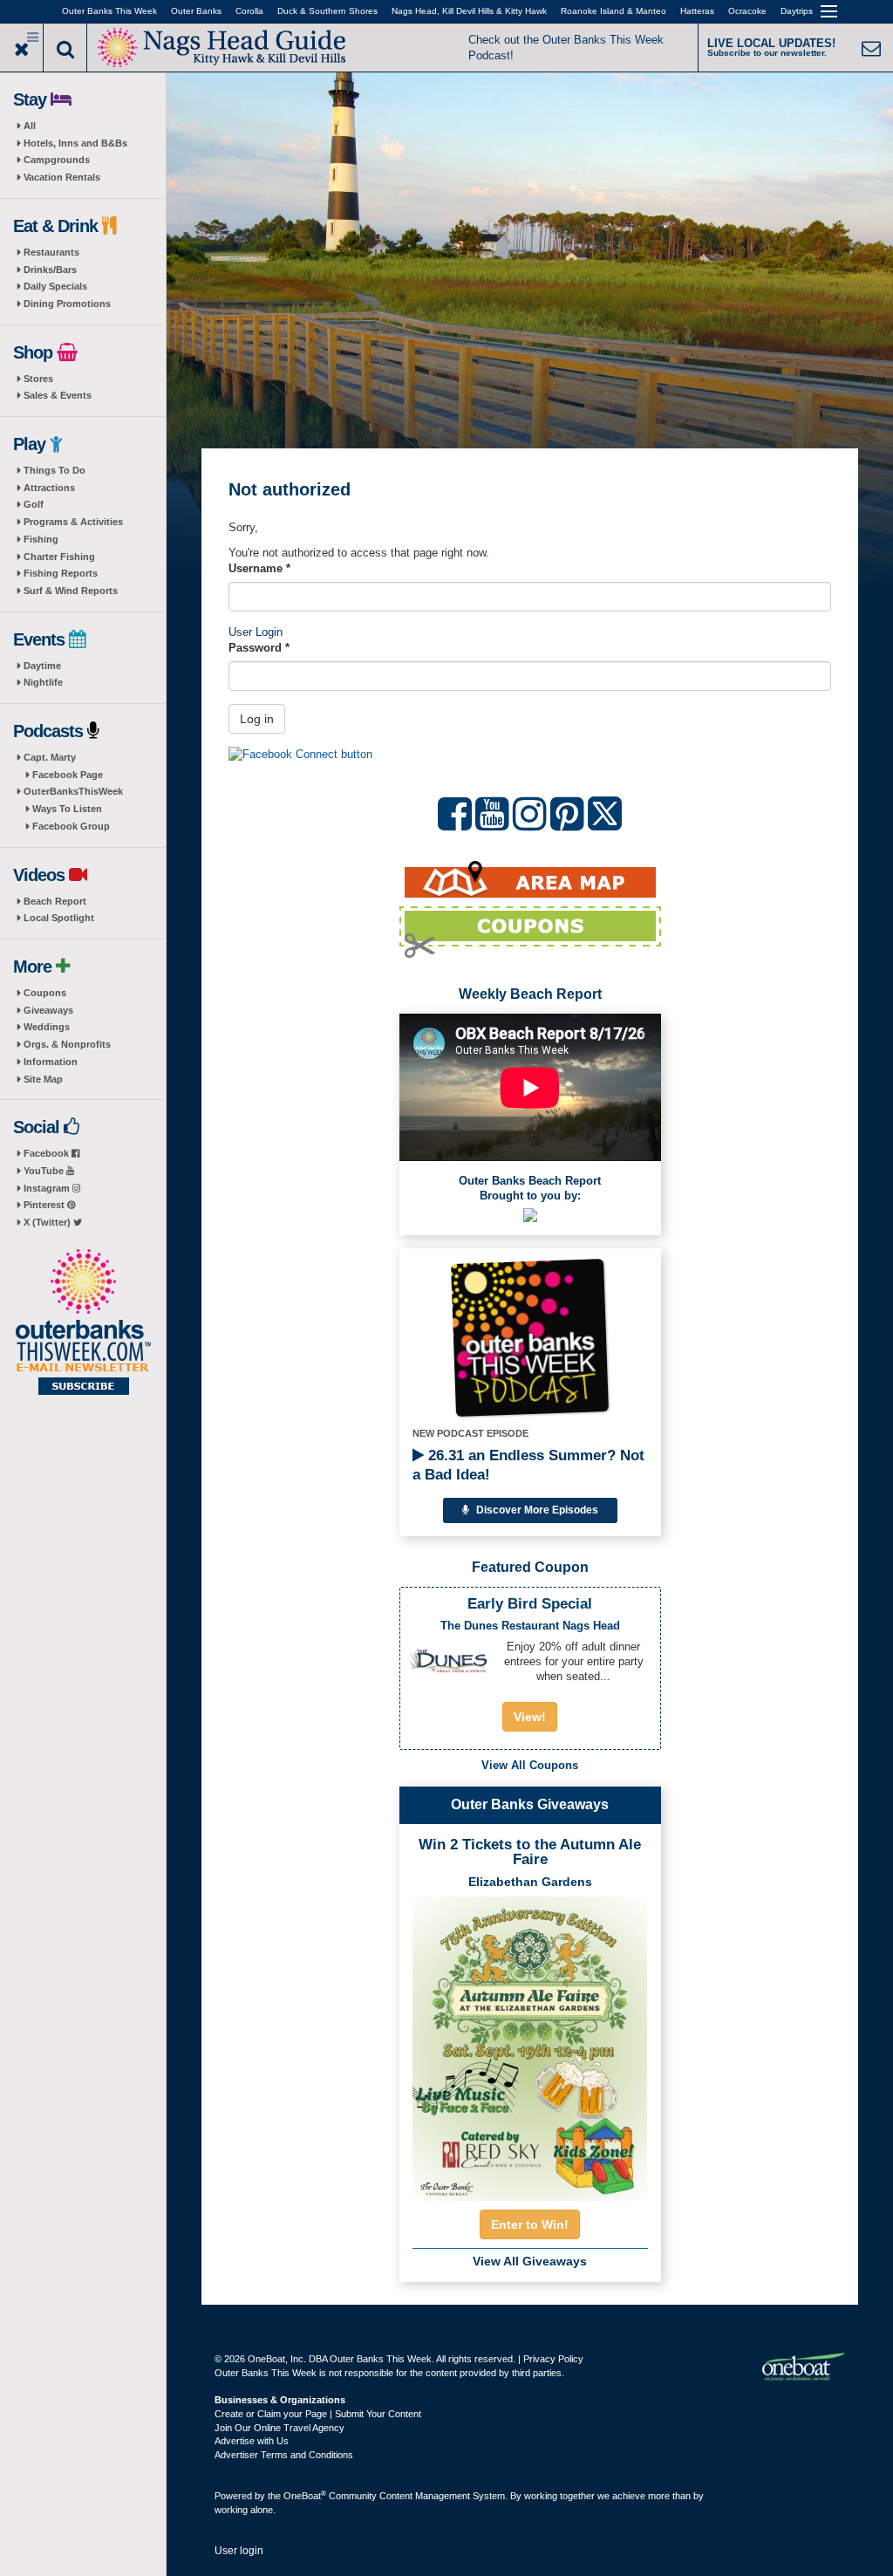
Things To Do (55, 470)
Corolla (249, 11)
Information (51, 1062)
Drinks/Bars (50, 270)
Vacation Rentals (62, 177)
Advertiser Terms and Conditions (284, 2455)
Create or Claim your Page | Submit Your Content (318, 2414)
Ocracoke (747, 11)
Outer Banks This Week (109, 11)
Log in (257, 719)
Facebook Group (71, 826)
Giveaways (48, 1010)
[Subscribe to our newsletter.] (83, 1323)
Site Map (43, 1079)
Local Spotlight (59, 918)
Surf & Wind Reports (71, 591)
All (30, 126)
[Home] (222, 46)
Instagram (48, 1188)
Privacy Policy (553, 2359)
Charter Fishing (59, 557)
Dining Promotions (67, 304)
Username (259, 568)
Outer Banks (196, 11)
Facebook (48, 1153)
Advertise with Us (252, 2441)
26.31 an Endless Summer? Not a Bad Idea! (528, 1465)
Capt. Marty (50, 757)
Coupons (45, 993)
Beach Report (55, 901)
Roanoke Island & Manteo (614, 11)
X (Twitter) (48, 1222)
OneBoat (305, 2496)
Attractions (49, 488)
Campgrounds (57, 160)
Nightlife (43, 682)
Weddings (47, 1027)
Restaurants (51, 252)
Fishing (41, 539)
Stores (38, 379)
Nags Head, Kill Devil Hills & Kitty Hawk (469, 11)
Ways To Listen (67, 809)
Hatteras (697, 11)
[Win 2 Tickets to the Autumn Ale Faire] (530, 2043)
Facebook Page (68, 775)
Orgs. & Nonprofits (67, 1044)
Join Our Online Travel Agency (279, 2428)
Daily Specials (55, 286)
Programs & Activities (73, 522)
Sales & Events (58, 395)
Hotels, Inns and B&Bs (75, 143)
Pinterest (45, 1205)
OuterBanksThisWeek (73, 791)
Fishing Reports (61, 573)
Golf (34, 504)
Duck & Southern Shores (327, 11)
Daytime (42, 666)
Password (259, 648)
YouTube (45, 1171)
